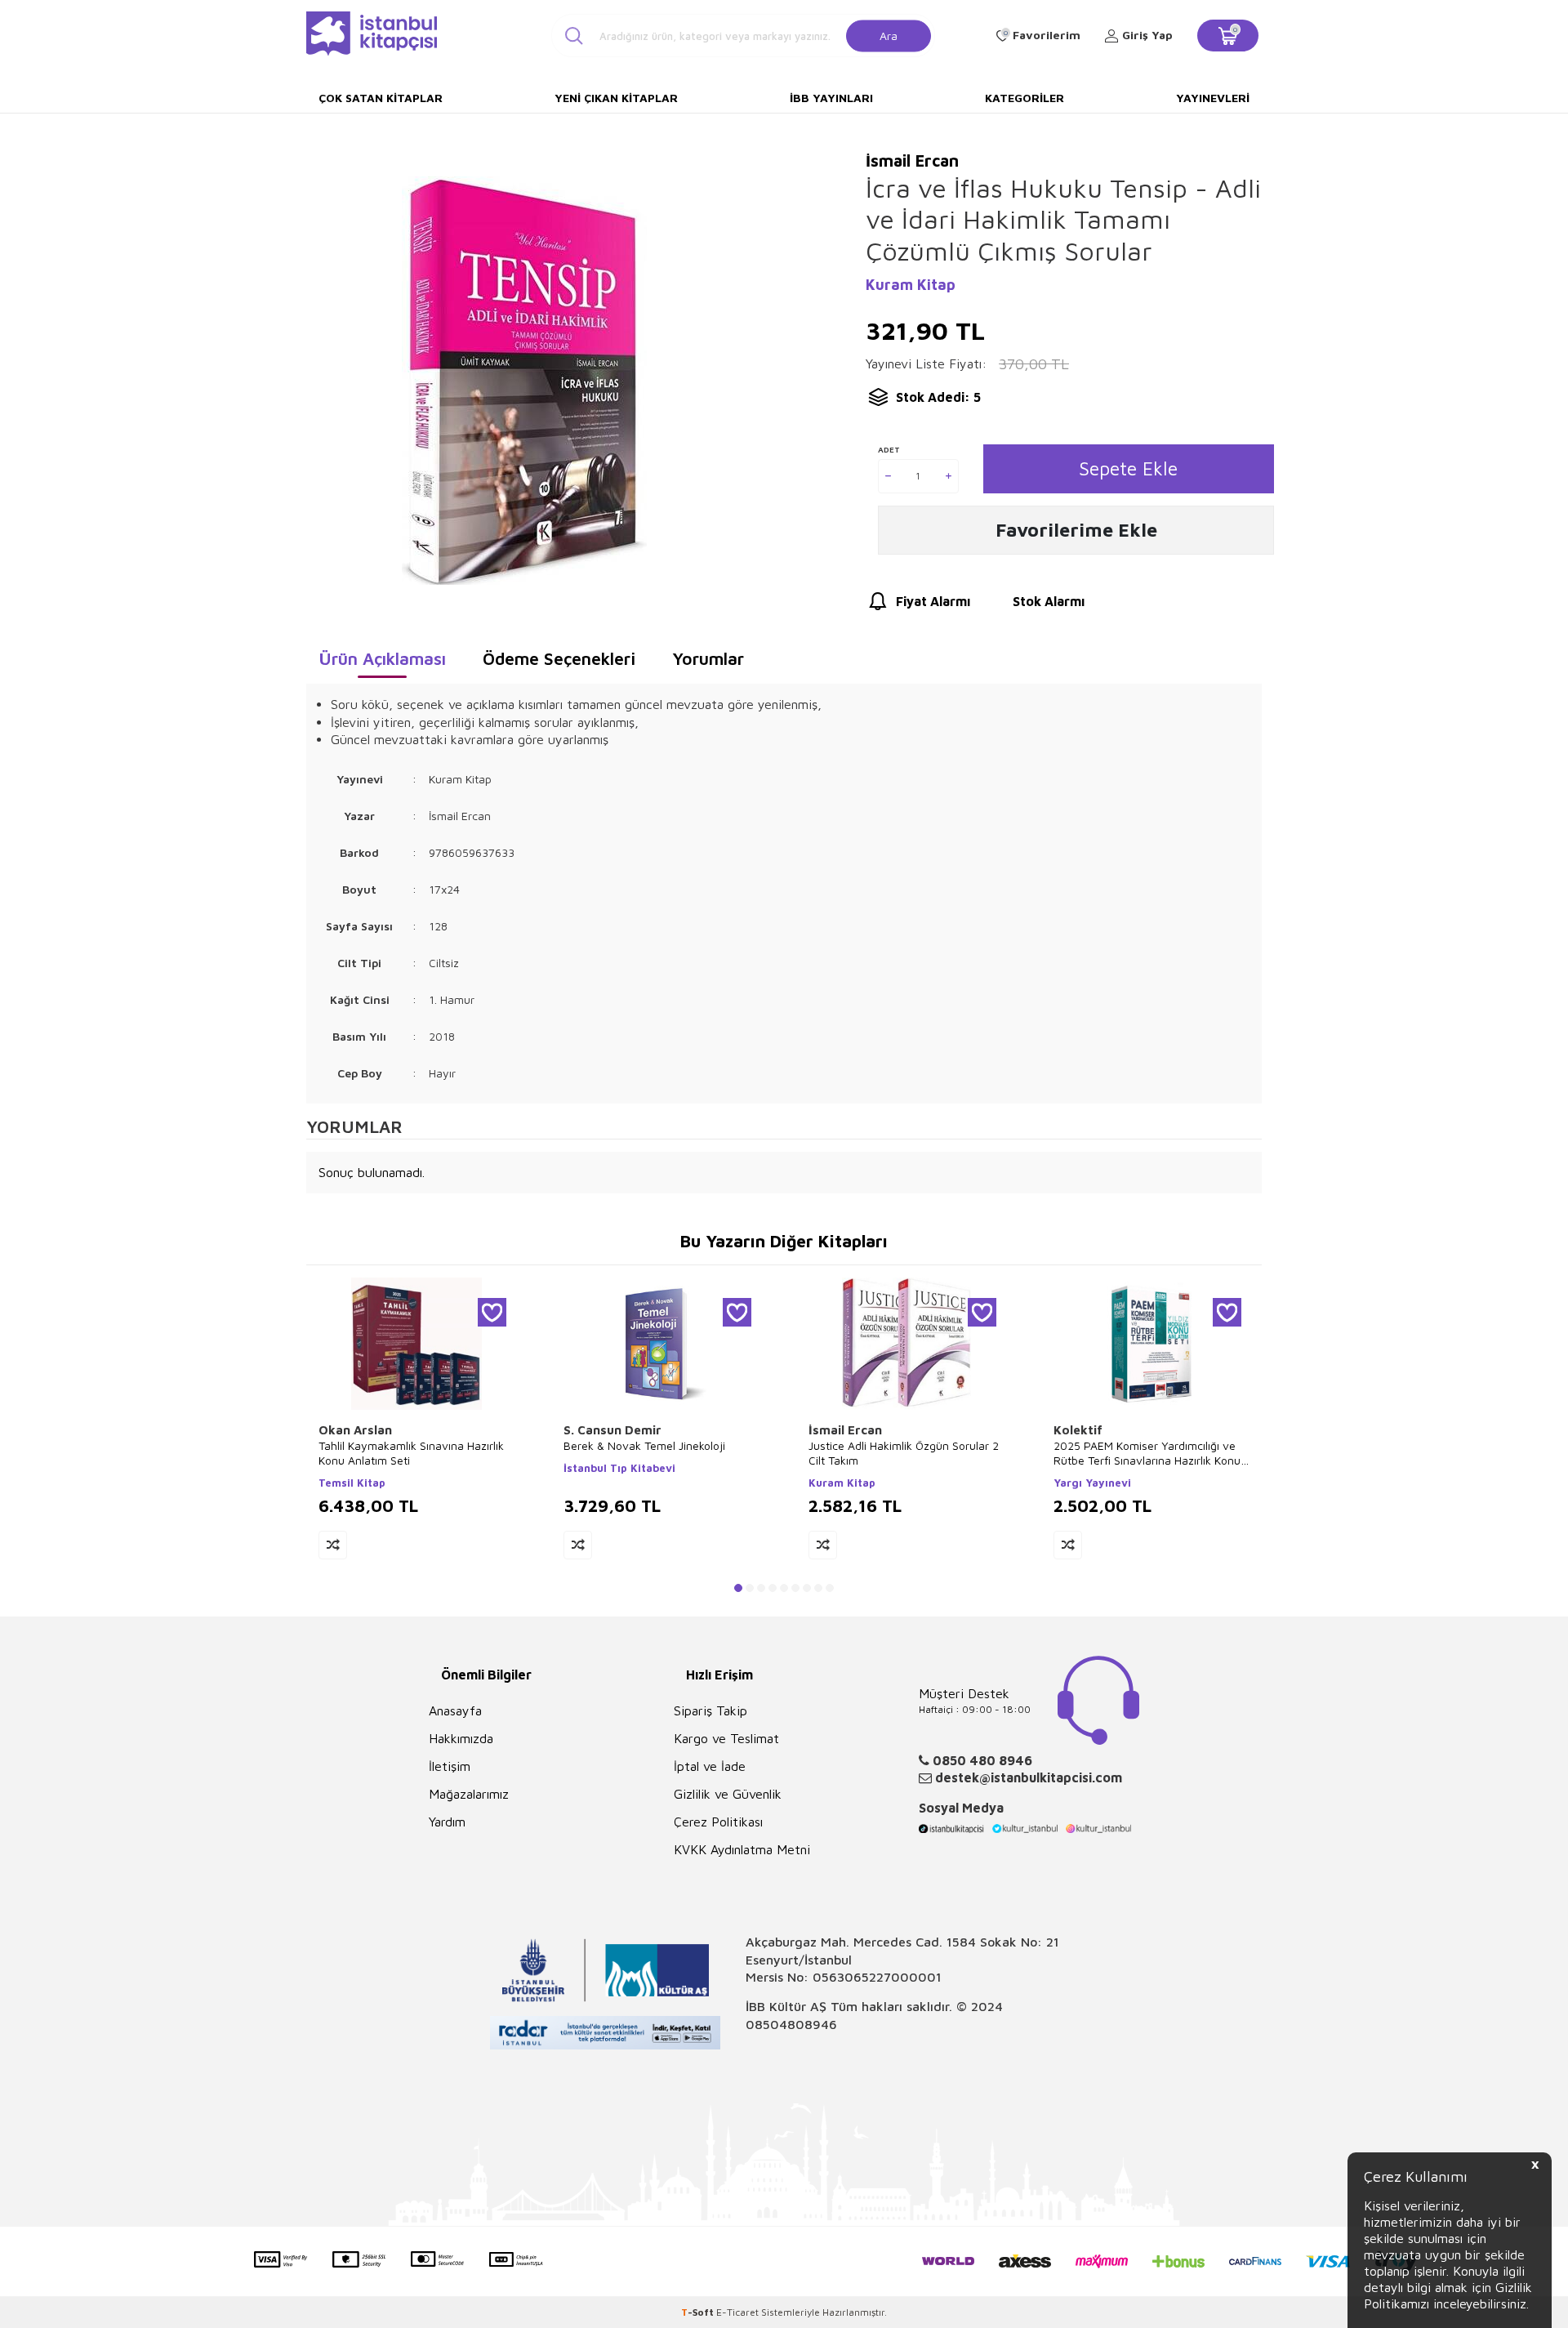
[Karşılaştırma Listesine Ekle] (333, 1545)
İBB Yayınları (831, 98)
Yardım (447, 1822)
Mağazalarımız (469, 1794)
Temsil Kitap (352, 1483)
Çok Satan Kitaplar (381, 98)
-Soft (699, 2312)
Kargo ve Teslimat (726, 1738)
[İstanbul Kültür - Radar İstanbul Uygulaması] (606, 2035)
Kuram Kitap (911, 285)
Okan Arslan (355, 1430)
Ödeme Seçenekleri (559, 658)
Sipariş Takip (710, 1710)
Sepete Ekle (1128, 468)
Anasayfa (455, 1710)
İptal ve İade (710, 1766)
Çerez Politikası (718, 1822)
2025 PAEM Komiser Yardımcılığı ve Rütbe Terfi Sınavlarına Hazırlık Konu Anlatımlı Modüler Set (1147, 1453)
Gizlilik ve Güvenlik (728, 1794)
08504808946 (791, 2024)
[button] (738, 1588)
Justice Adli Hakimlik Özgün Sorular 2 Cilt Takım (904, 1453)
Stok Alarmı (1049, 601)
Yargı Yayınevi (1092, 1483)
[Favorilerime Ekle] (492, 1312)
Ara (889, 35)
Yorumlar (708, 658)
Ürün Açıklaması (382, 658)
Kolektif (1078, 1430)
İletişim (450, 1766)
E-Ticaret (737, 2312)
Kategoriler (1025, 98)
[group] (524, 380)
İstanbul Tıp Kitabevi (619, 1468)
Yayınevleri (1213, 98)
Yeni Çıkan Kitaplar (616, 98)
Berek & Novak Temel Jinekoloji (644, 1445)
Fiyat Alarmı (933, 601)
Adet (889, 449)
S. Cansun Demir (612, 1430)
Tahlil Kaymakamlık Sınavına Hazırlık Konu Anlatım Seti (411, 1453)
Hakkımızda (461, 1738)
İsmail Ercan (845, 1430)
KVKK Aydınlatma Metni (742, 1849)
